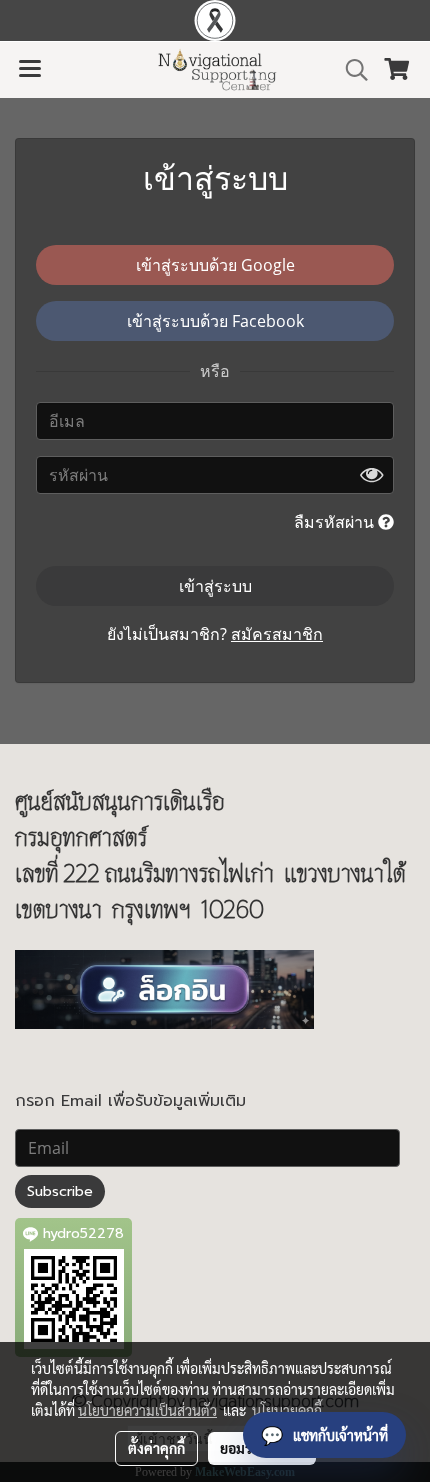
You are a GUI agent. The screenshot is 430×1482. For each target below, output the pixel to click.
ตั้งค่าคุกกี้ (156, 1448)
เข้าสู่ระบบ (215, 586)
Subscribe (60, 1191)
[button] (350, 70)
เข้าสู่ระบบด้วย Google (215, 265)
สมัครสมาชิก (277, 634)
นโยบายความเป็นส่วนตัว (147, 1410)
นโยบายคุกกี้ (287, 1410)
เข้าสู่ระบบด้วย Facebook (215, 321)
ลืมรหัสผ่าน (336, 522)
